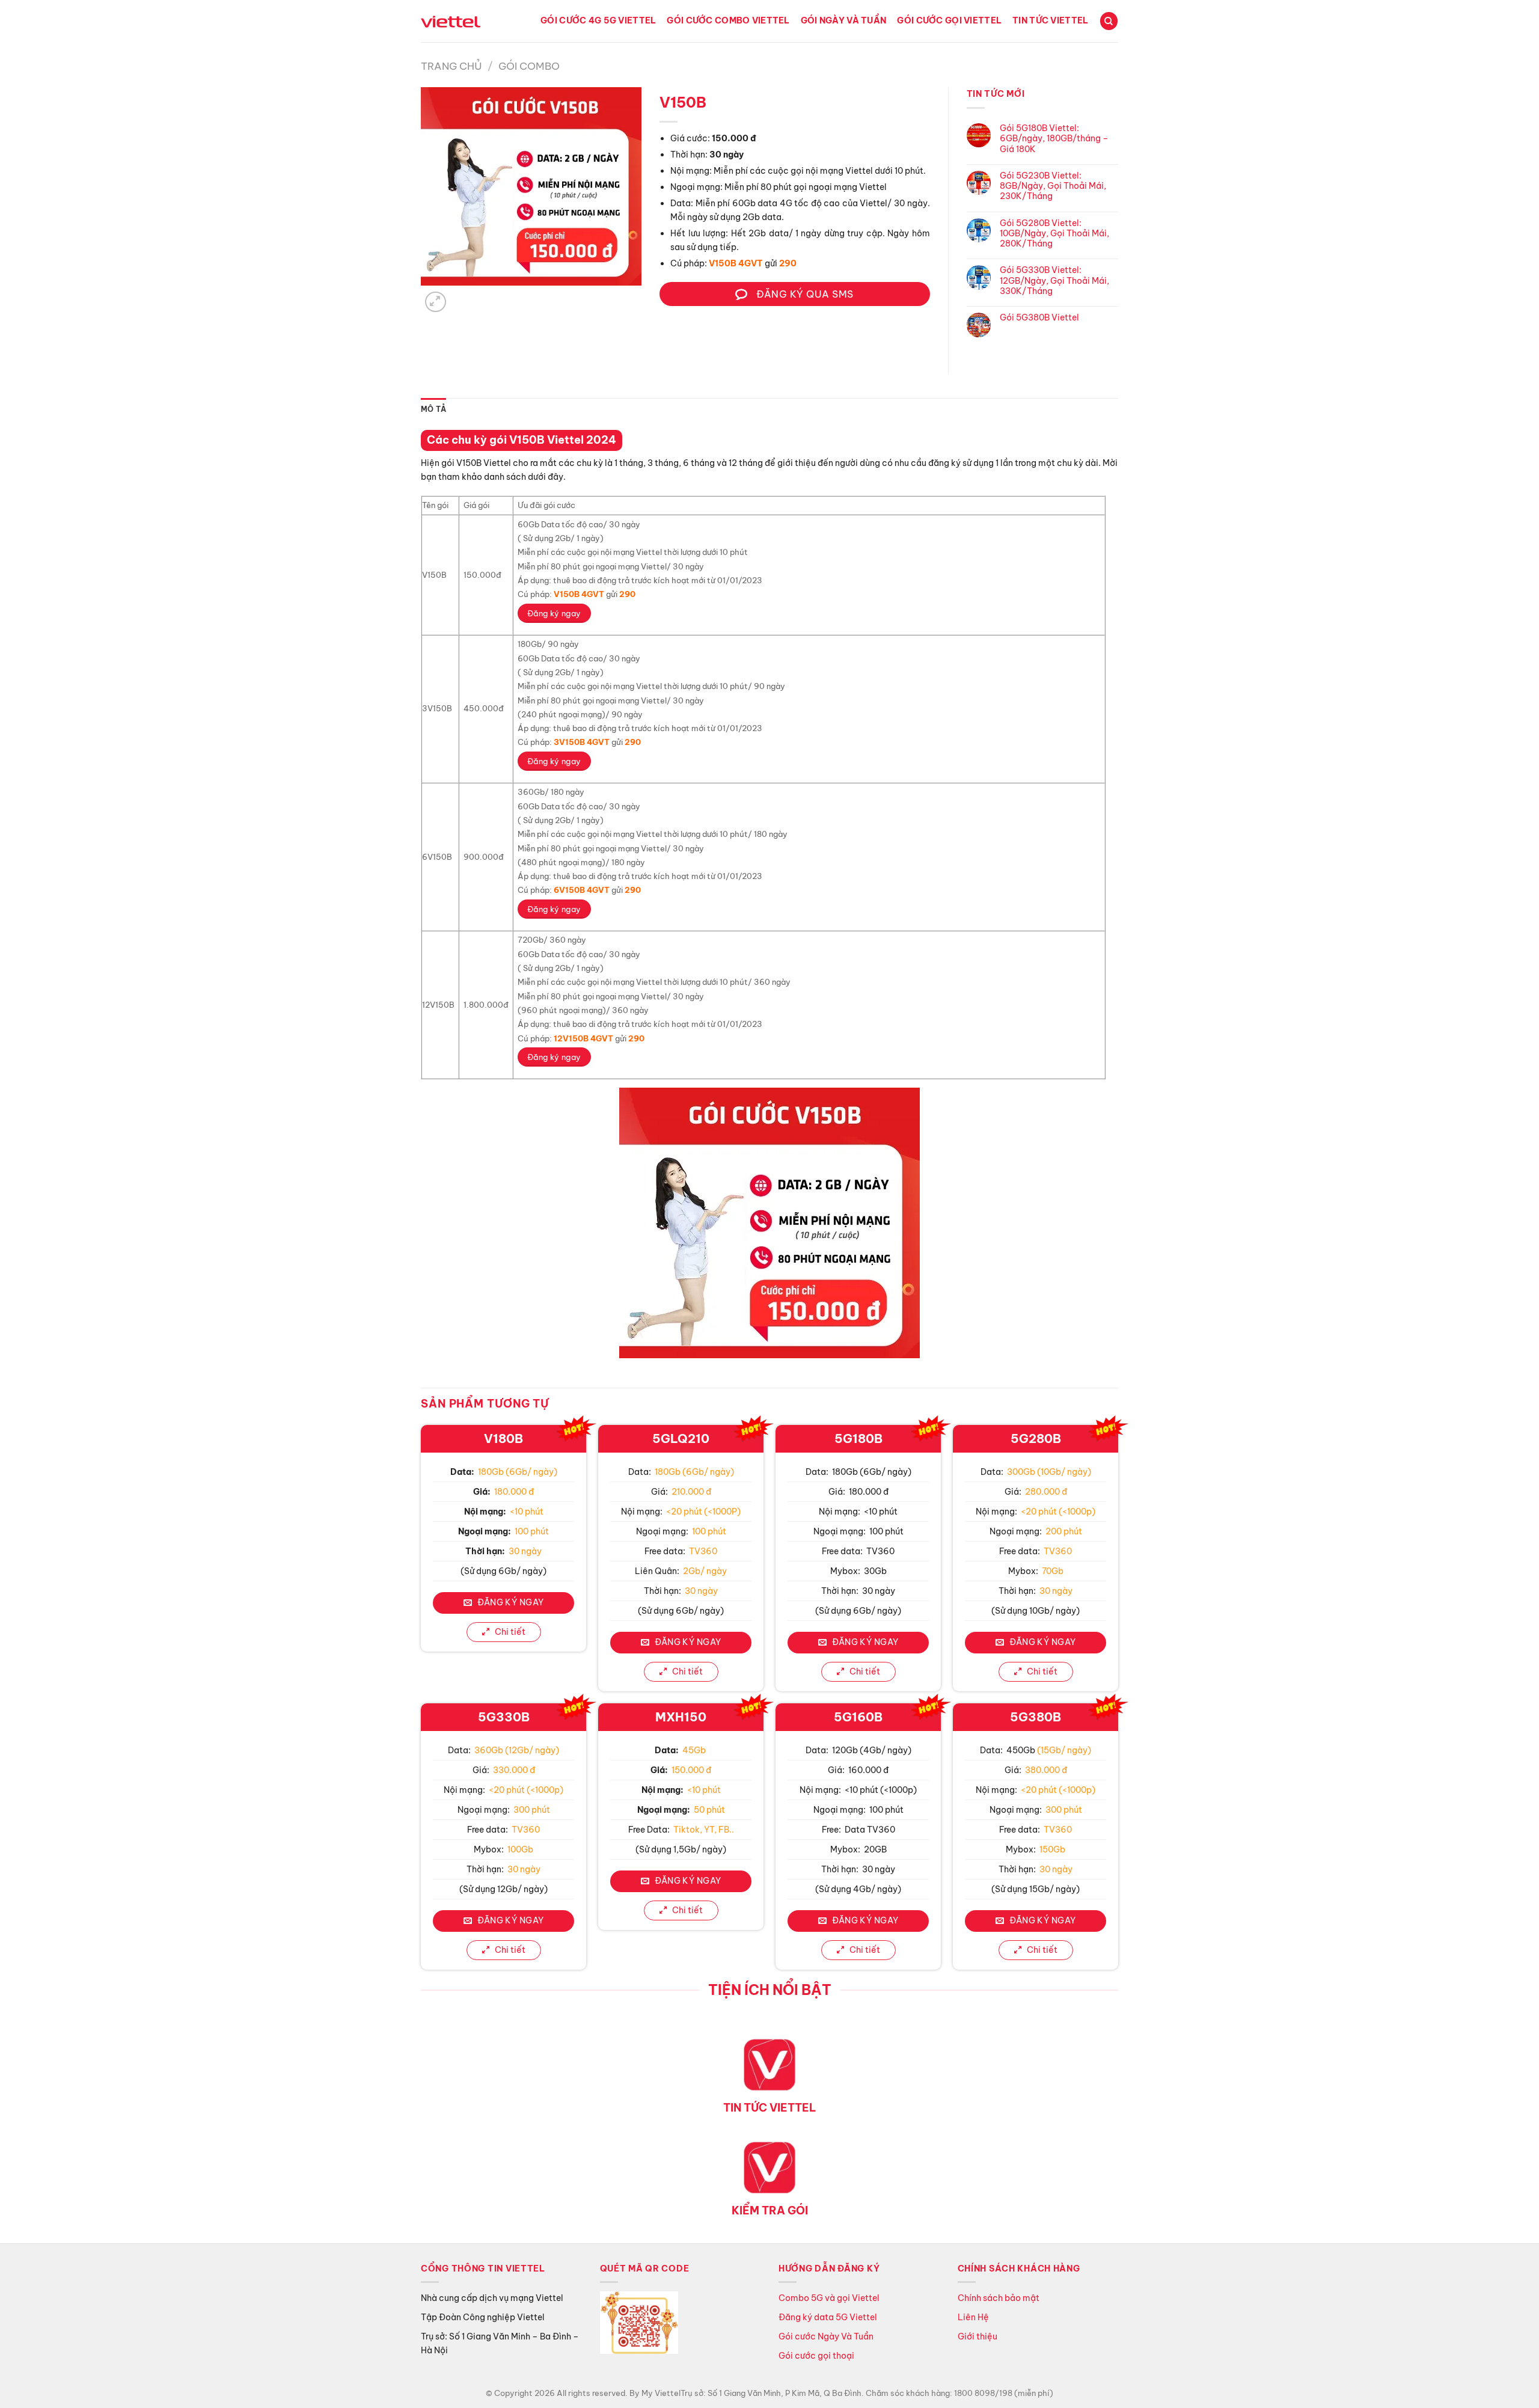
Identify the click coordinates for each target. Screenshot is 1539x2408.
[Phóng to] (436, 302)
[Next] (461, 296)
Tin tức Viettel (1050, 20)
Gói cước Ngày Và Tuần (827, 2336)
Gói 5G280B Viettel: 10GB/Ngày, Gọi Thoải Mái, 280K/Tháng (1054, 234)
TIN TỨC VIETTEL (770, 2108)
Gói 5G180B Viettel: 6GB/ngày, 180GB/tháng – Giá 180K (1054, 139)
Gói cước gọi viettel (949, 20)
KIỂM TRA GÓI (770, 2210)
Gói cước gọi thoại (816, 2356)
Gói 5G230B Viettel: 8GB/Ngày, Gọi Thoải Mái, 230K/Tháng (1053, 186)
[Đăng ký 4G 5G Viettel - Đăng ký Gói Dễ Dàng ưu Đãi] (451, 21)
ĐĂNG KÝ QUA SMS (804, 294)
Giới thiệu (978, 2336)
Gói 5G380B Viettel (1039, 318)
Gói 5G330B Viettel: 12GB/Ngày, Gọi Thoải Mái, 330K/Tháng (1054, 281)
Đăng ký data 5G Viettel (828, 2317)
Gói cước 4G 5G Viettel (598, 20)
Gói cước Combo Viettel (728, 20)
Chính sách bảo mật (999, 2298)
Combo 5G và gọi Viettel (829, 2298)
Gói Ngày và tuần (844, 20)
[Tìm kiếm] (1109, 21)
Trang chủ (451, 66)
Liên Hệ (973, 2317)
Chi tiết (509, 1632)
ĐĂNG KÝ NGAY (509, 1602)
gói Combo (529, 66)
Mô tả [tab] (433, 409)
